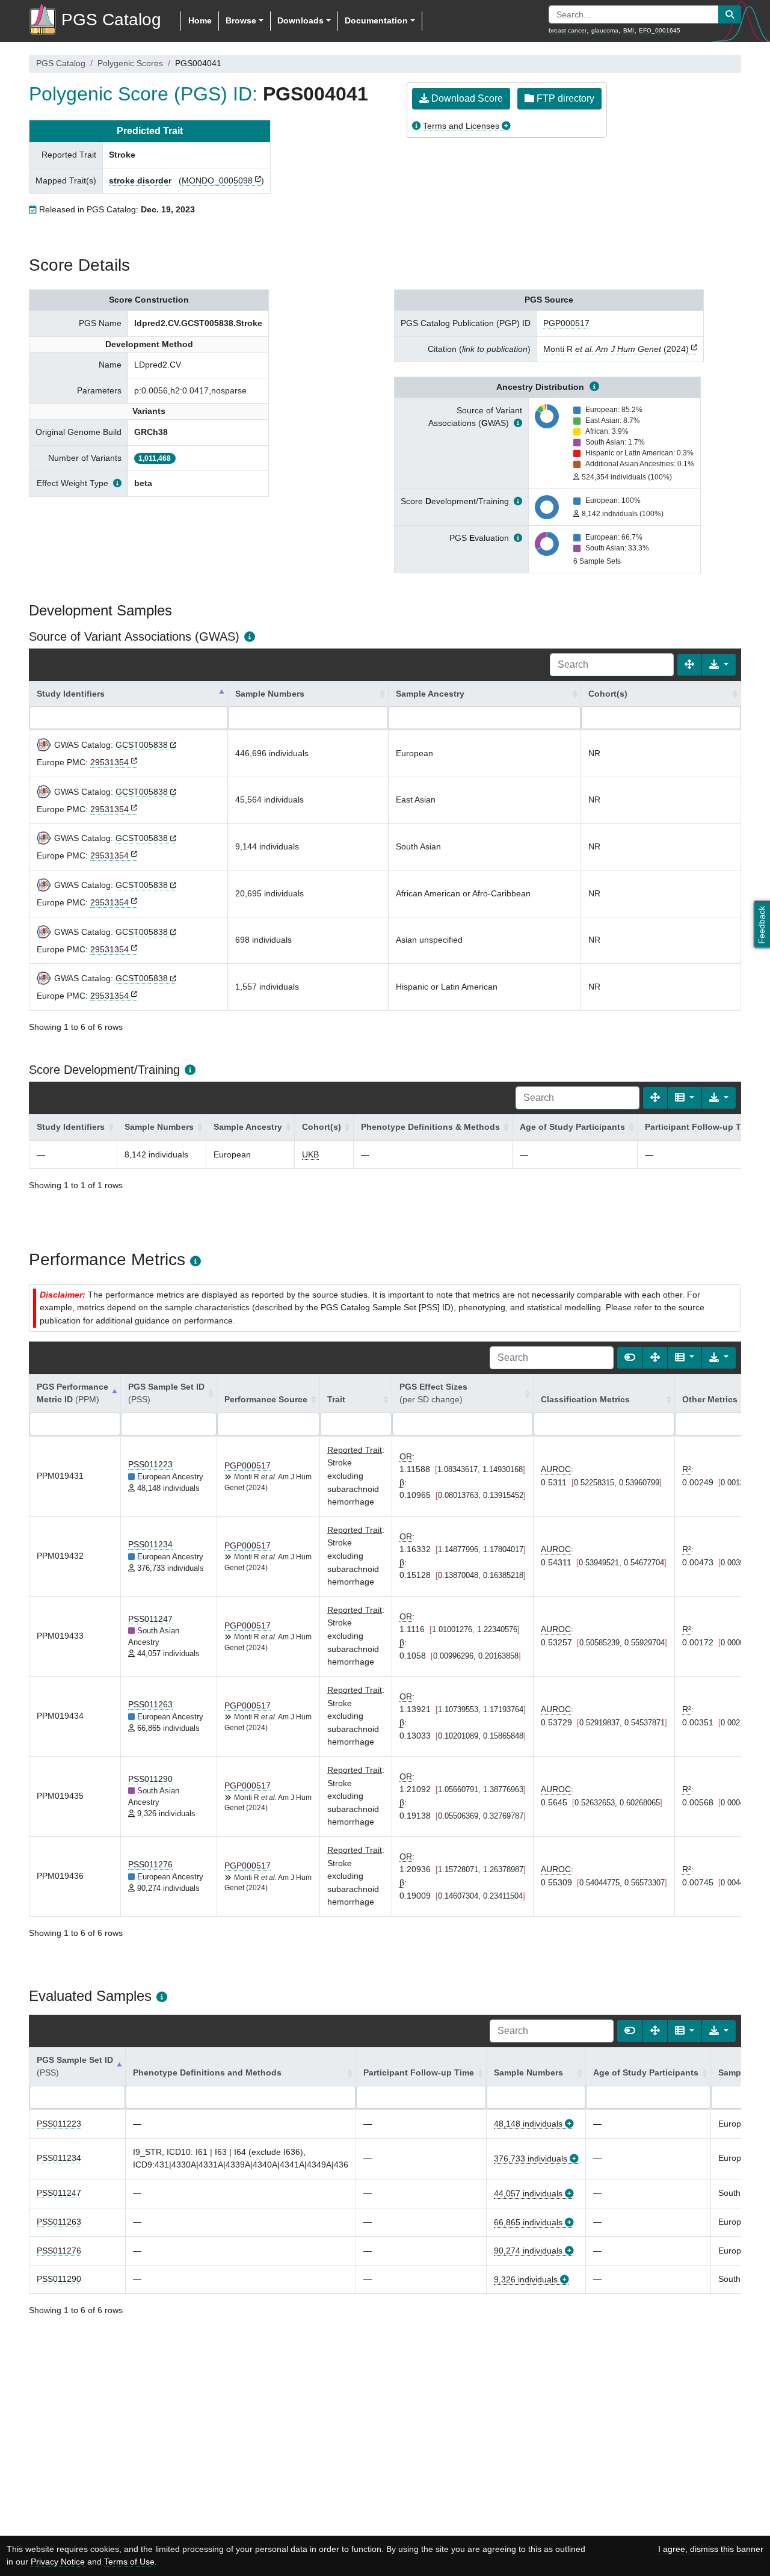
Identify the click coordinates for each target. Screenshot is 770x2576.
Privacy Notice (58, 2562)
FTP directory (564, 98)
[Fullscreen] (689, 665)
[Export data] (719, 665)
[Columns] (685, 1098)
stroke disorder (140, 180)
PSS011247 (150, 1619)
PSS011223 (150, 1464)
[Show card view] (630, 1358)
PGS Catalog (61, 63)
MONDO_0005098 (217, 180)
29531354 (109, 762)
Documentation (376, 20)
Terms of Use (129, 2562)
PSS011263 (150, 1704)
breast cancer (568, 30)
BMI (629, 30)
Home (200, 20)
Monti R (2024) (616, 349)
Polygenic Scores (130, 63)
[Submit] (730, 14)
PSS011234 (150, 1544)
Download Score (466, 98)
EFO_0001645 (660, 30)
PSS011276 (150, 1864)
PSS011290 (150, 1779)
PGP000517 (566, 323)
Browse (241, 20)
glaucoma (605, 30)
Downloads (300, 20)
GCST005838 (142, 745)
